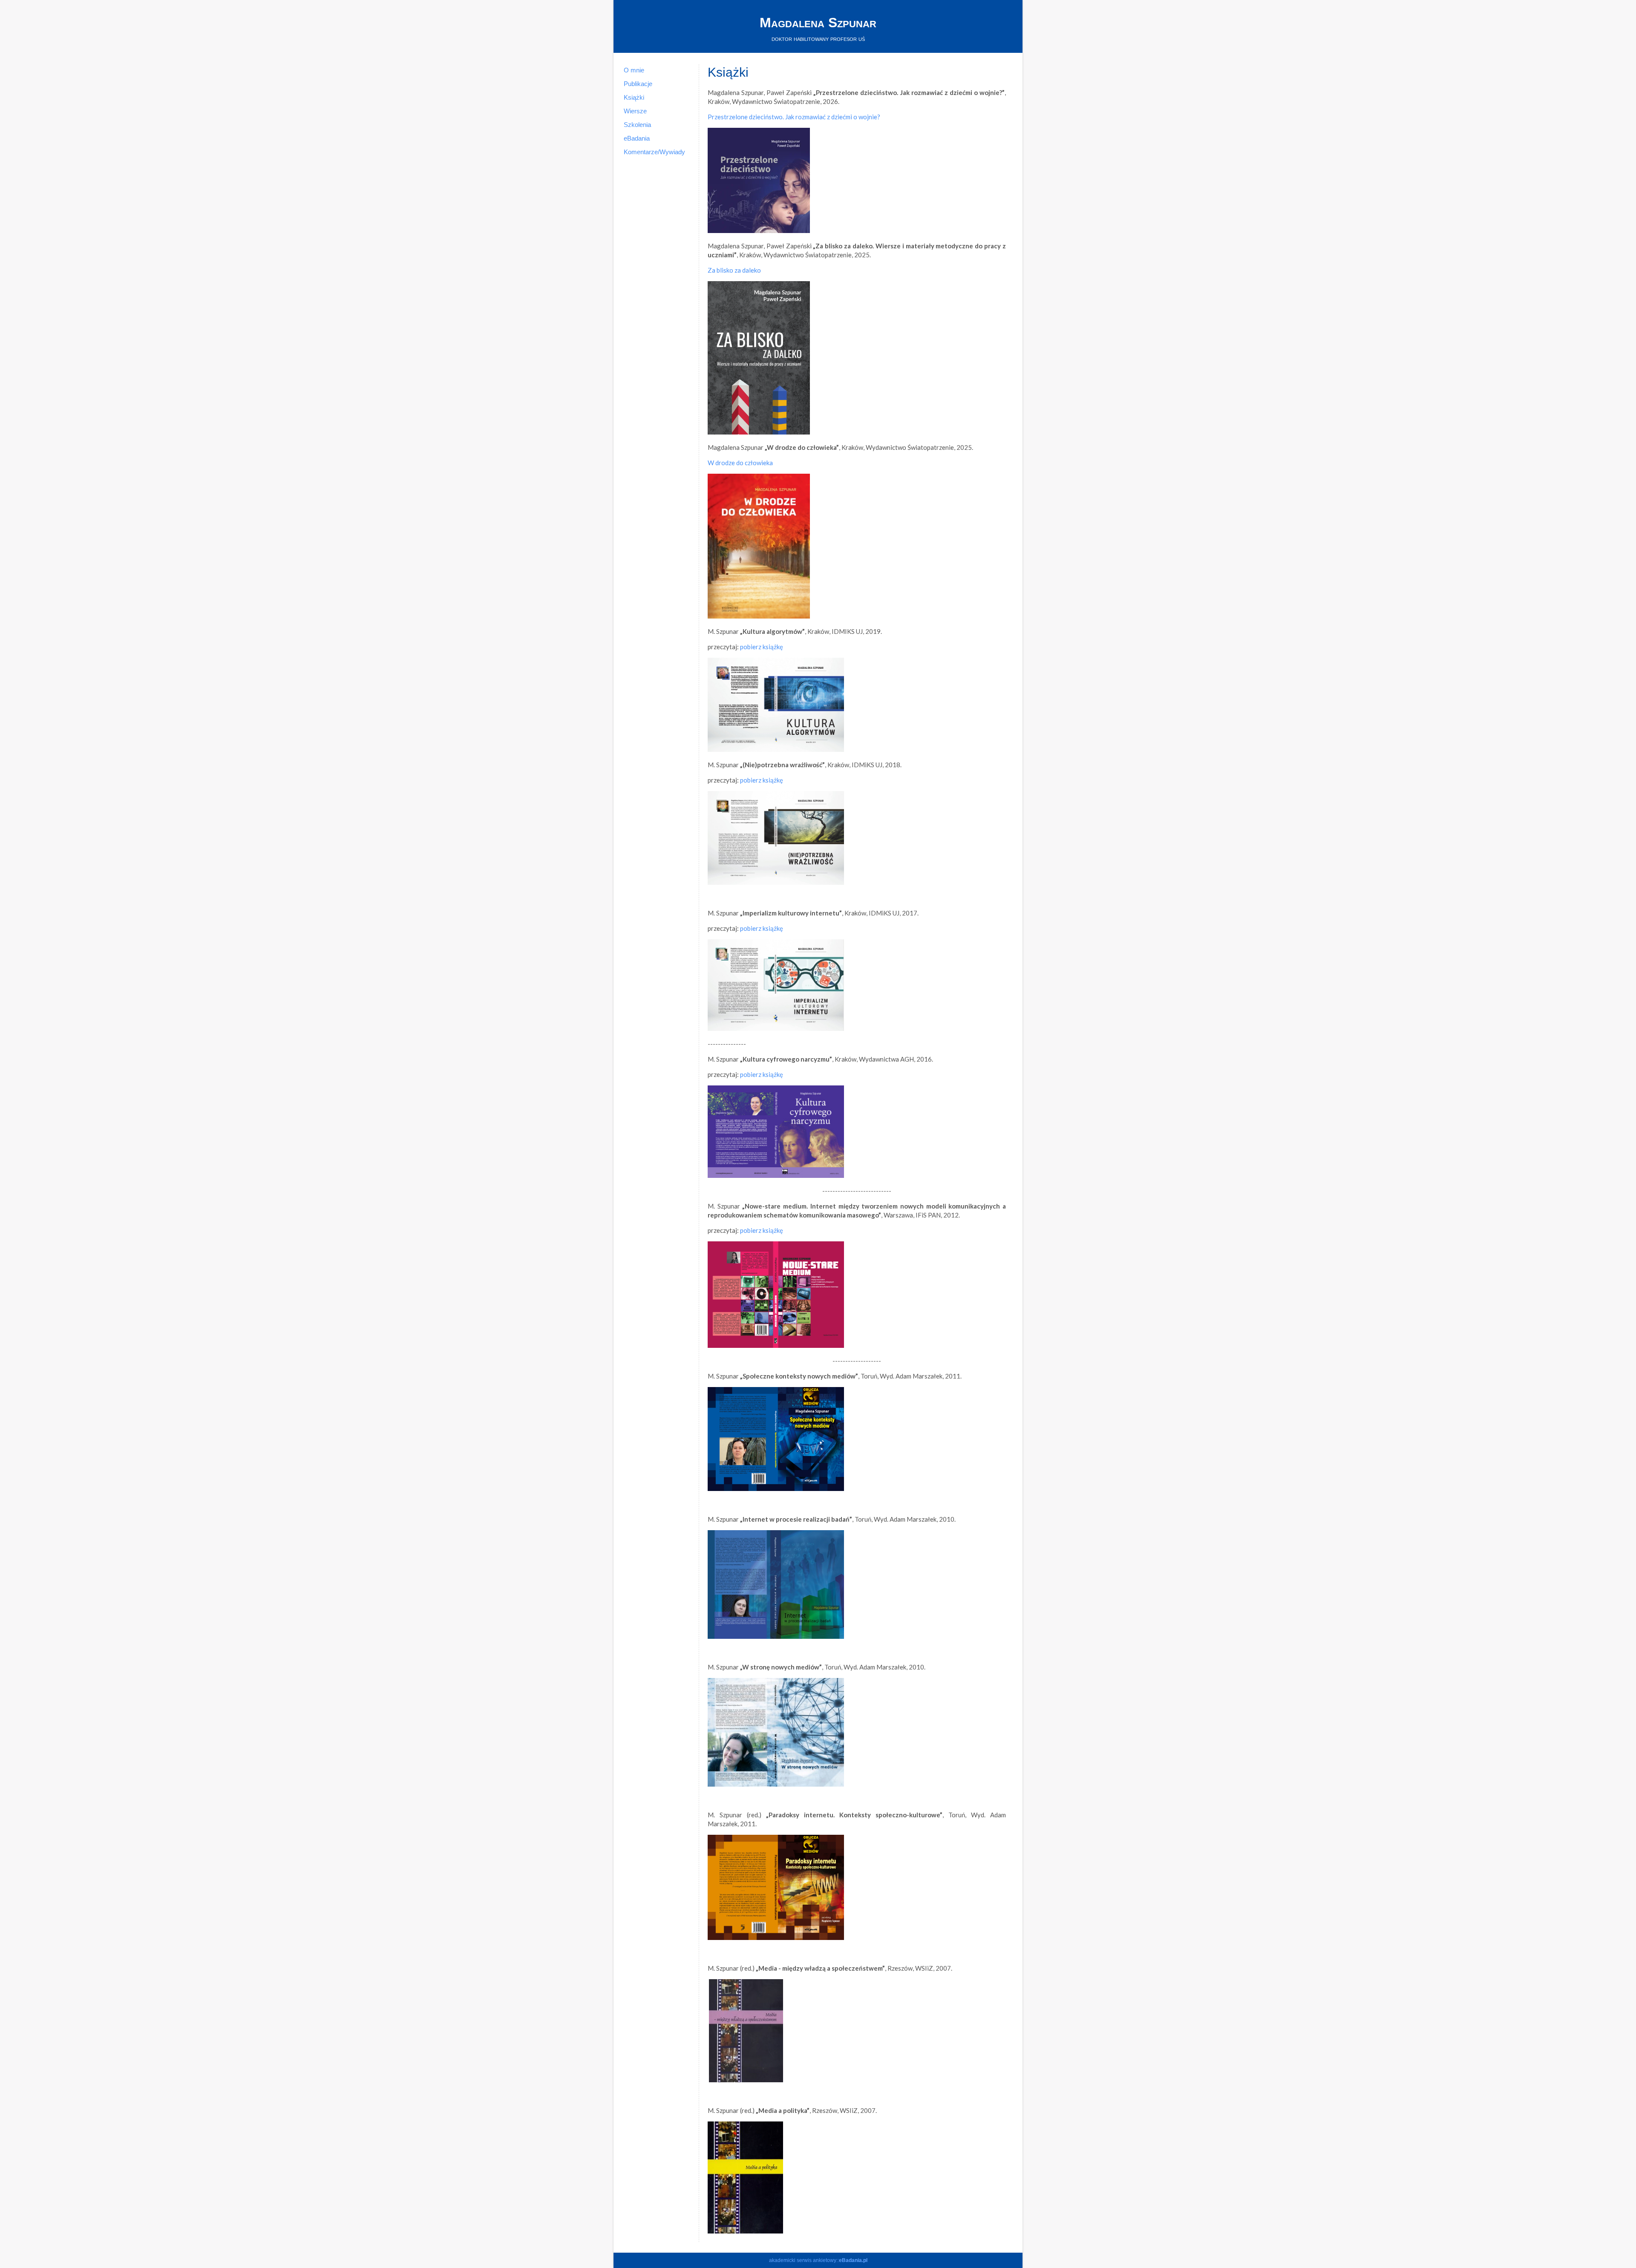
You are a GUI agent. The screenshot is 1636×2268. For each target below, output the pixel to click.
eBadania (637, 138)
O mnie (634, 70)
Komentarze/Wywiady (654, 152)
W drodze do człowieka (740, 463)
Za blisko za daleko (734, 270)
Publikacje (638, 84)
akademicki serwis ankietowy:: (818, 2260)
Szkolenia (637, 125)
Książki (634, 97)
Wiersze (635, 111)
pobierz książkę (762, 647)
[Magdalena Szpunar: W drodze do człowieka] (759, 616)
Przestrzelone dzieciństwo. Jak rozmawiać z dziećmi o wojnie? (794, 117)
